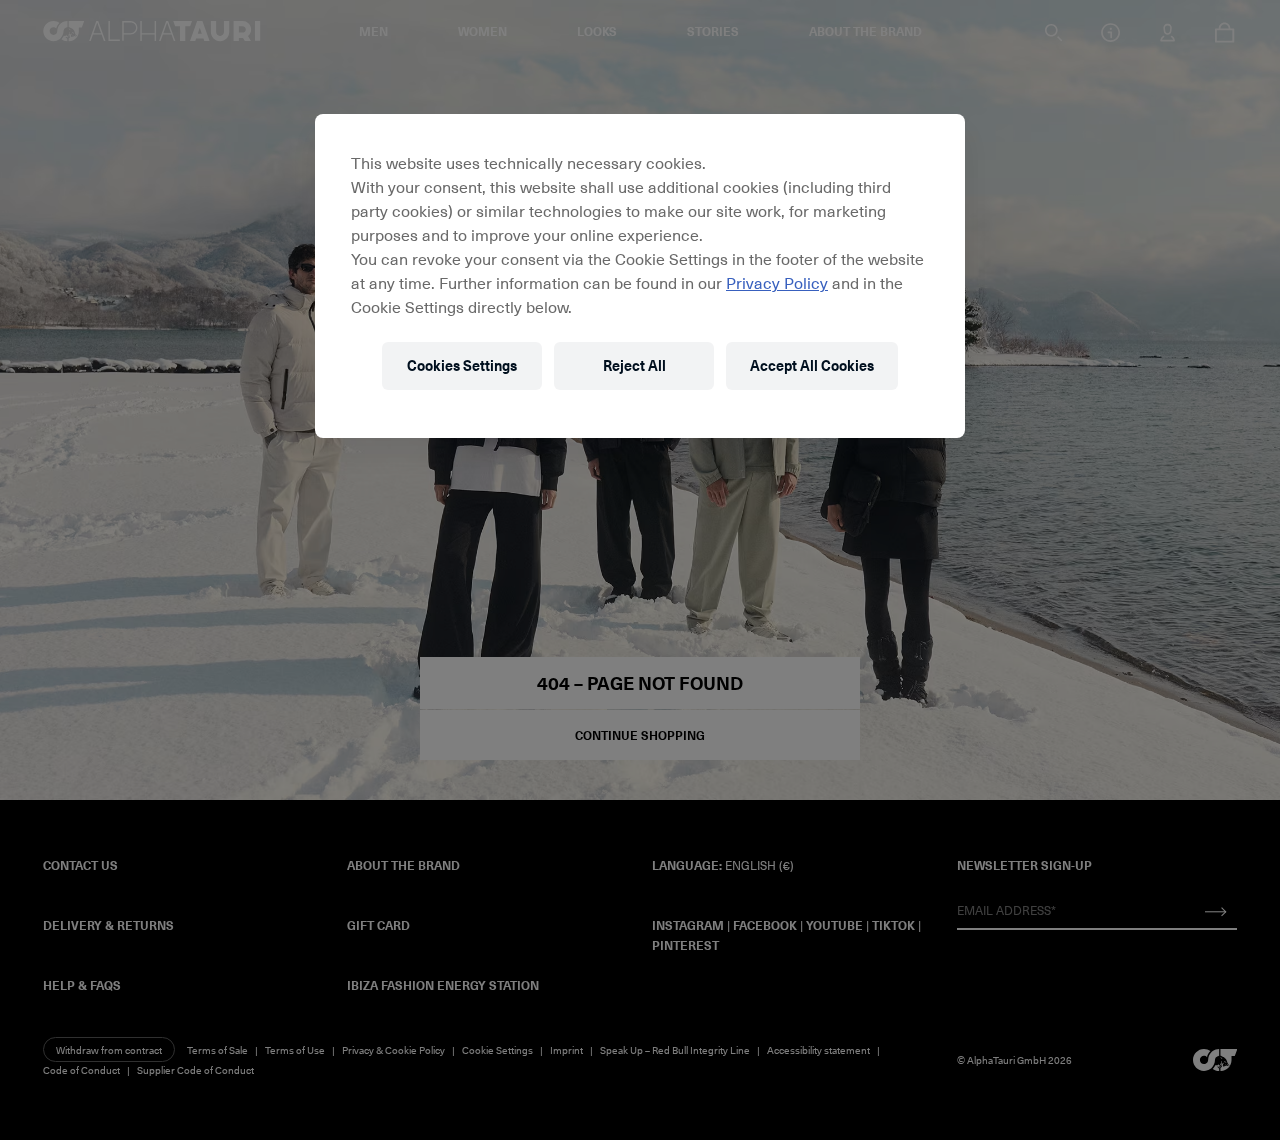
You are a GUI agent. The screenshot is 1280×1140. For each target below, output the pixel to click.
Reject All (634, 365)
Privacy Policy (777, 282)
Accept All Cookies (812, 365)
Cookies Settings (462, 365)
